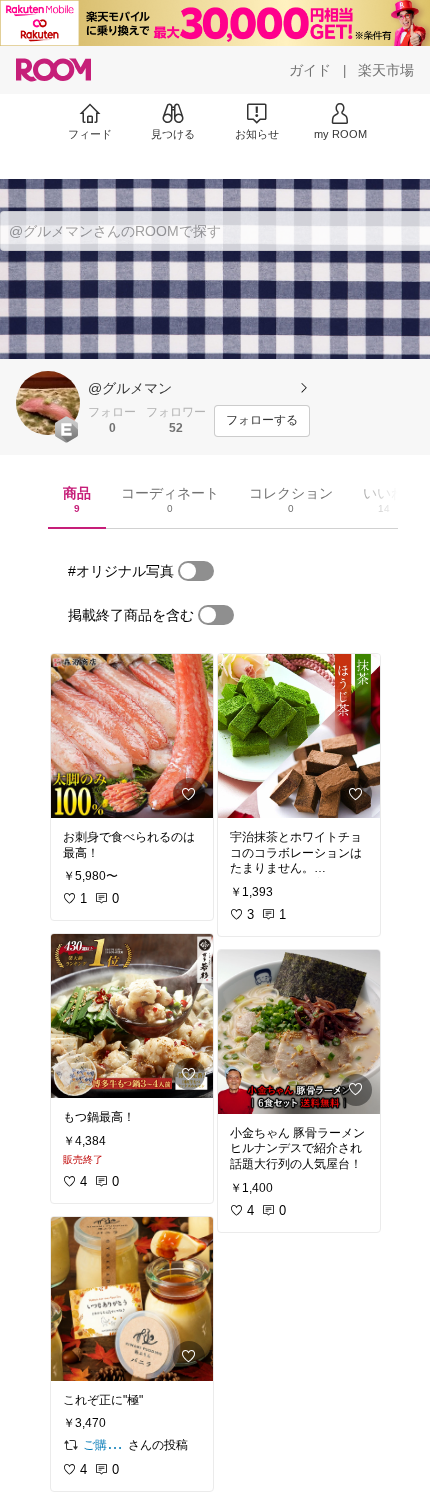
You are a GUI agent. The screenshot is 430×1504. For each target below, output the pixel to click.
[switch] (196, 571)
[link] (132, 736)
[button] (48, 403)
